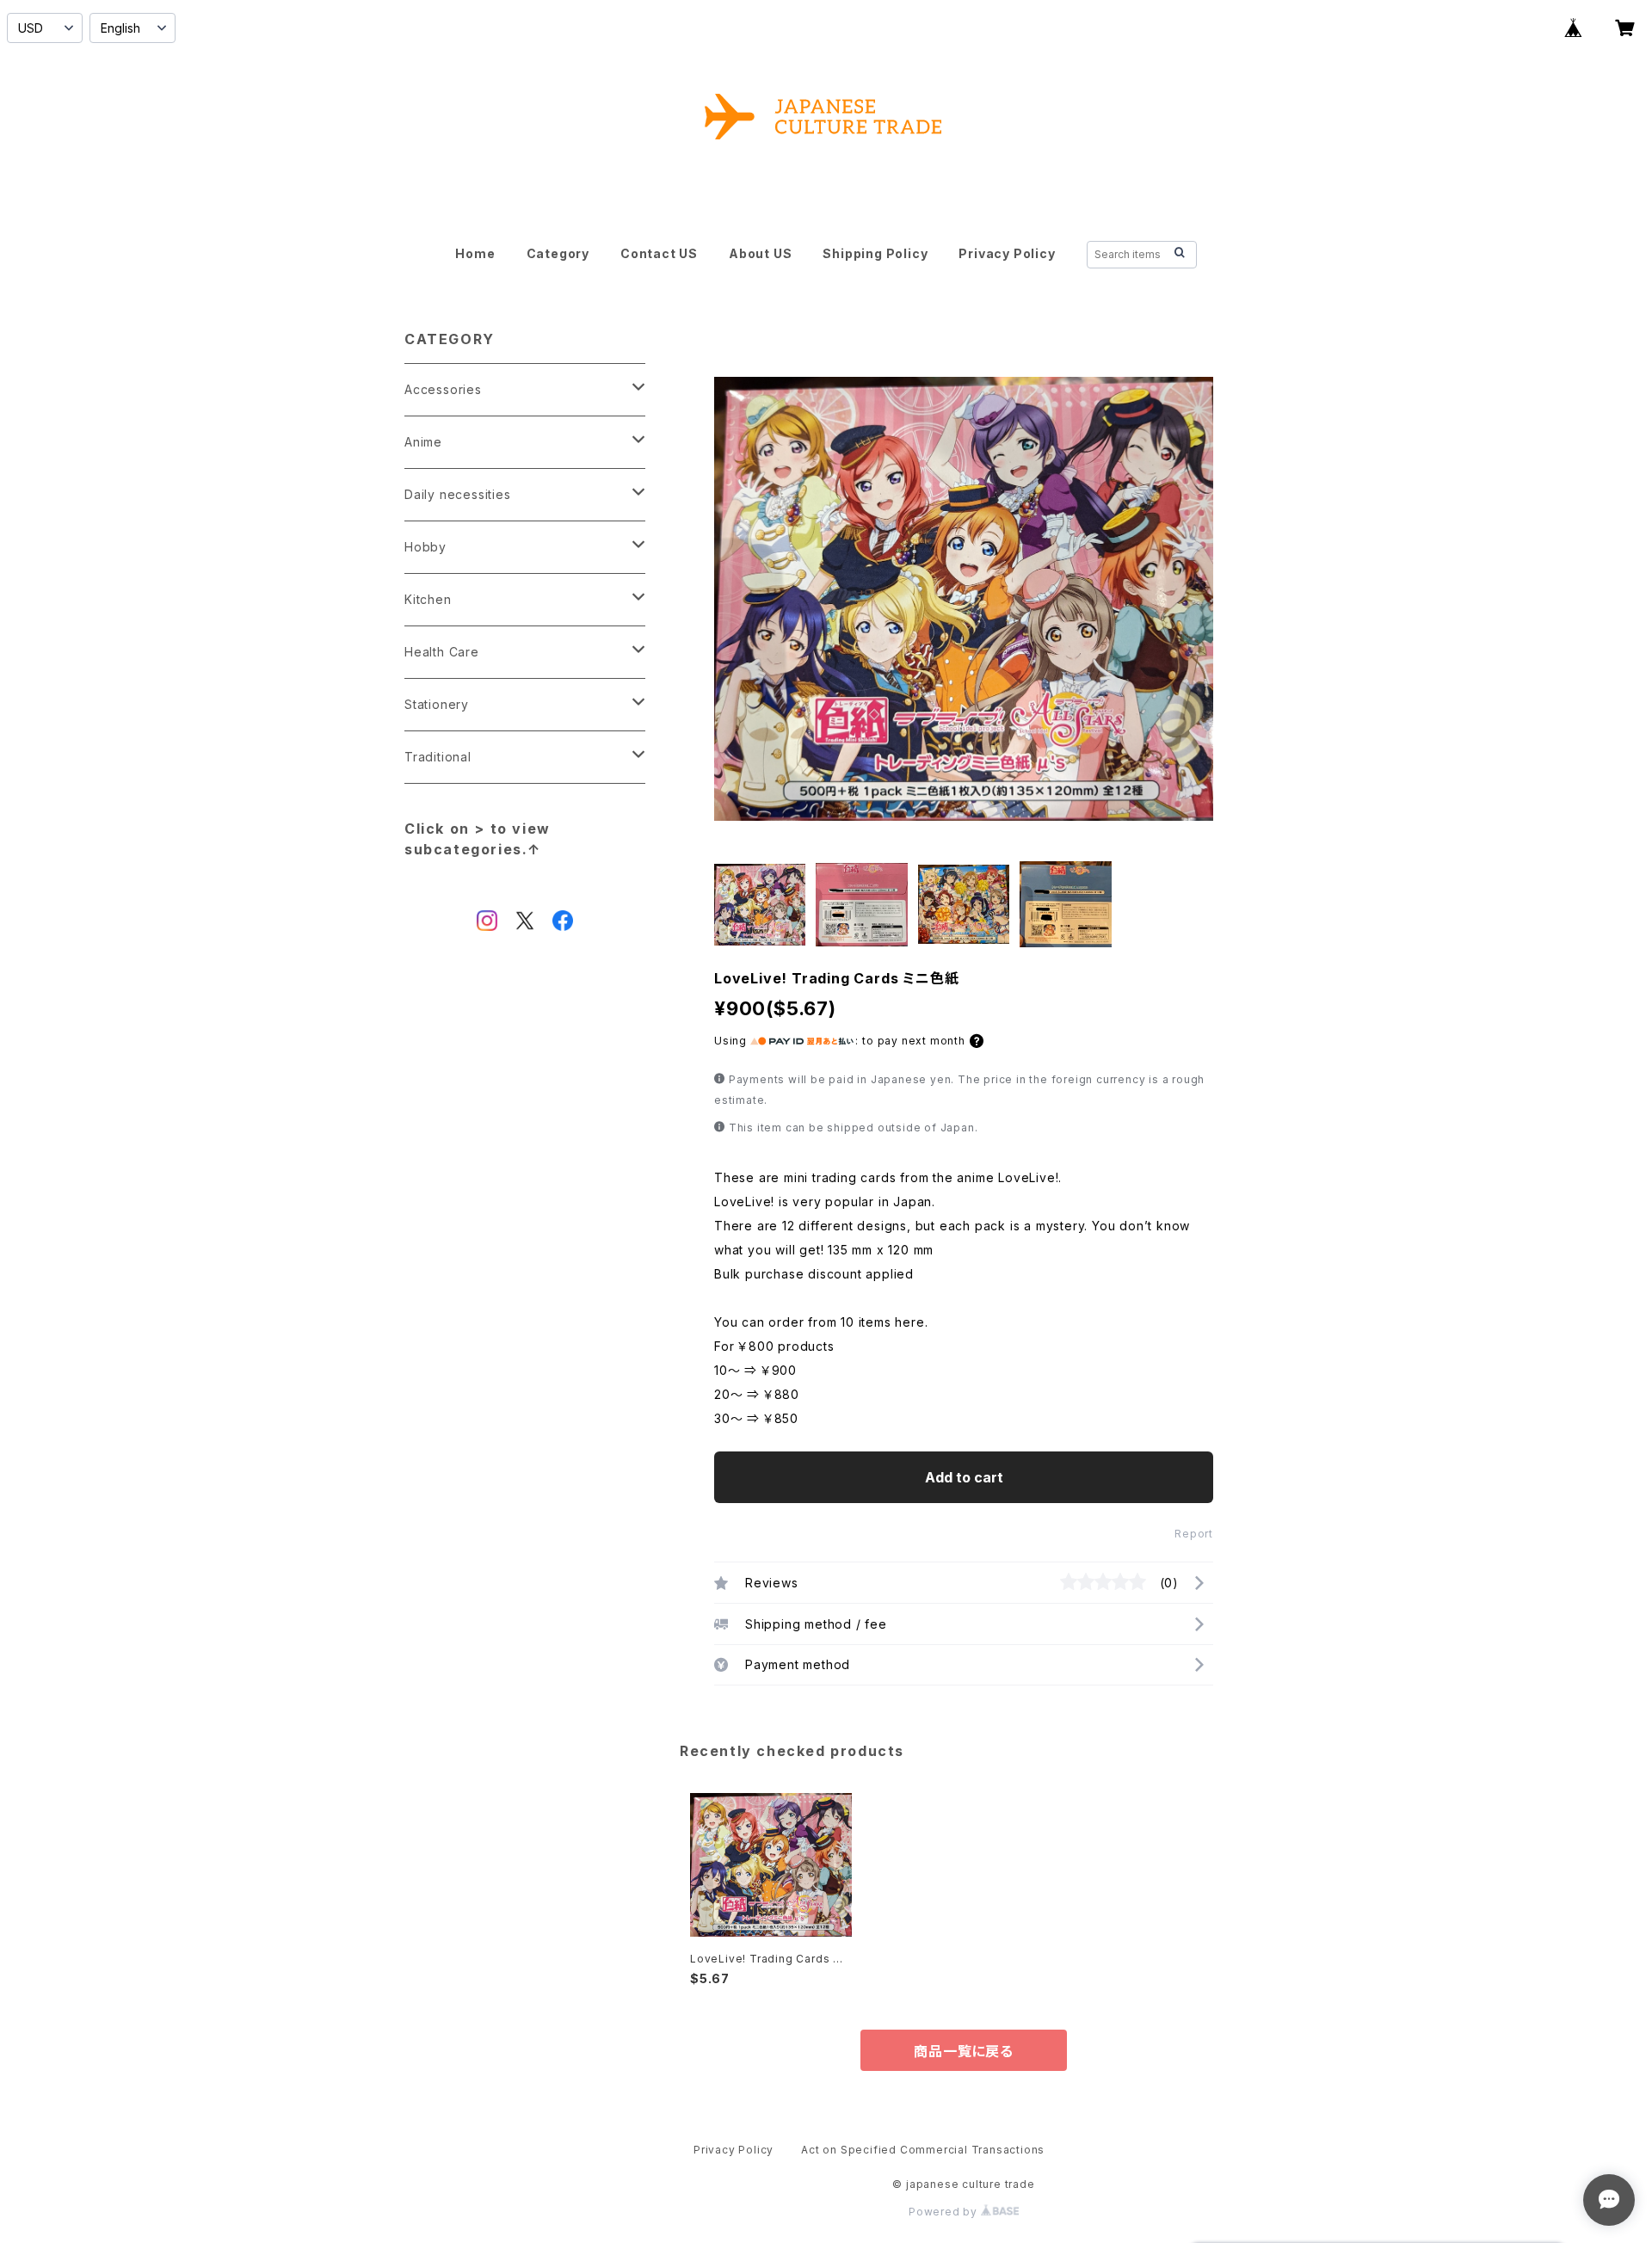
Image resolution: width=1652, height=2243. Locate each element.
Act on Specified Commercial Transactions (923, 2150)
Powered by (945, 2212)
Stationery (437, 704)
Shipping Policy (875, 253)
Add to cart (964, 1477)
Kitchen (428, 599)
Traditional (438, 757)
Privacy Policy (1007, 253)
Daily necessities (458, 494)
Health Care (442, 652)
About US (760, 253)
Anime (423, 442)
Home (475, 253)
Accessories (443, 389)
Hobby (425, 547)
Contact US (659, 253)
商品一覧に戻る (964, 2051)
